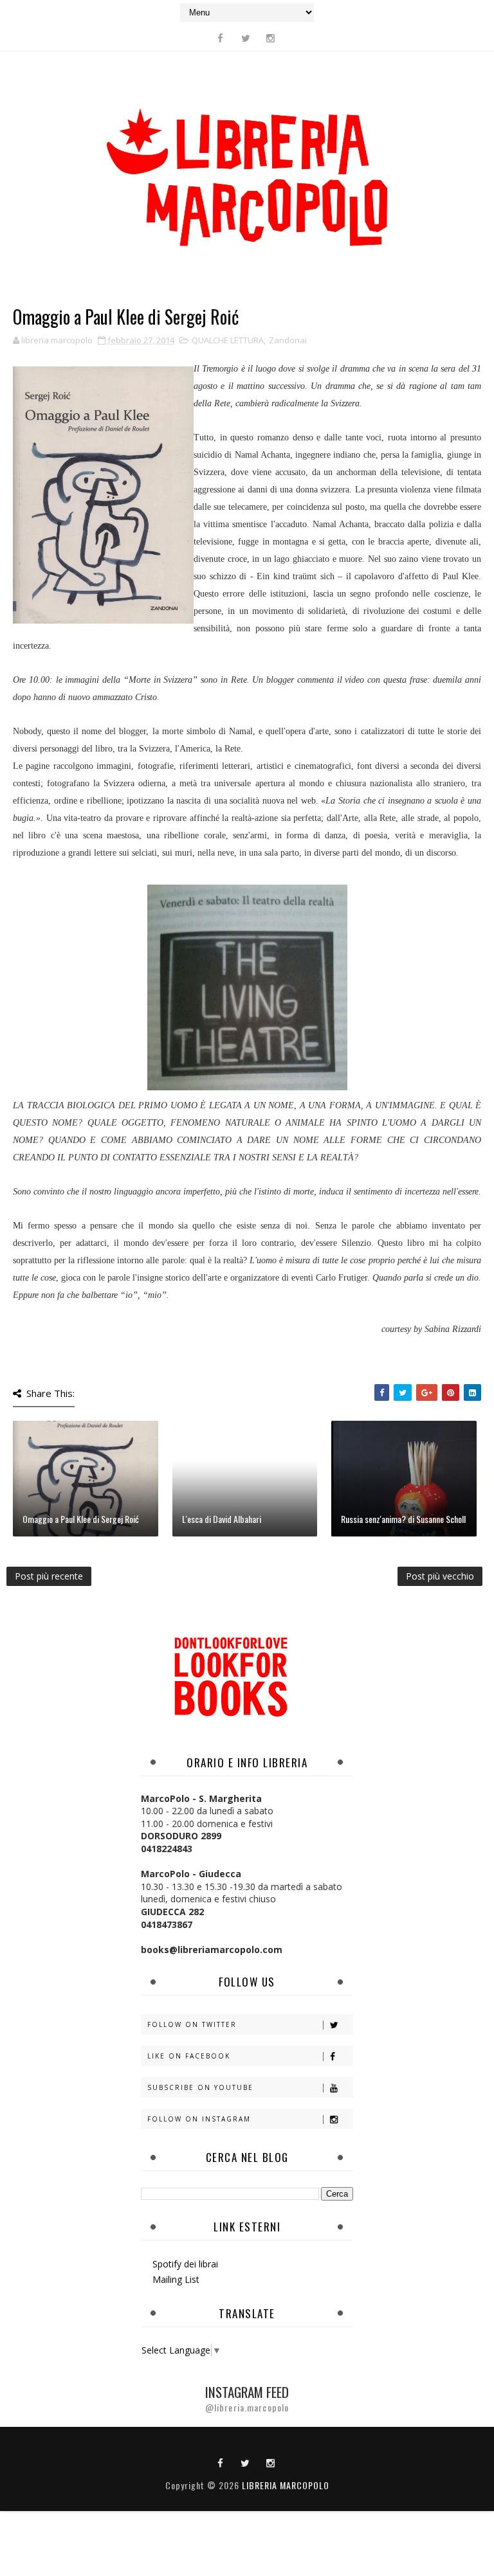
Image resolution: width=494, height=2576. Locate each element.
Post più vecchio (440, 1576)
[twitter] (246, 38)
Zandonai (288, 340)
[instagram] (271, 38)
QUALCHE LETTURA (228, 340)
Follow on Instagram (199, 2119)
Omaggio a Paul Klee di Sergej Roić (81, 1519)
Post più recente (49, 1576)
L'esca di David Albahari (222, 1519)
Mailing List (176, 2279)
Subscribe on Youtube (200, 2087)
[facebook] (221, 38)
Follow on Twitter (192, 2024)
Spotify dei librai (185, 2264)
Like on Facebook (189, 2056)
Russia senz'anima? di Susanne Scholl (403, 1519)
